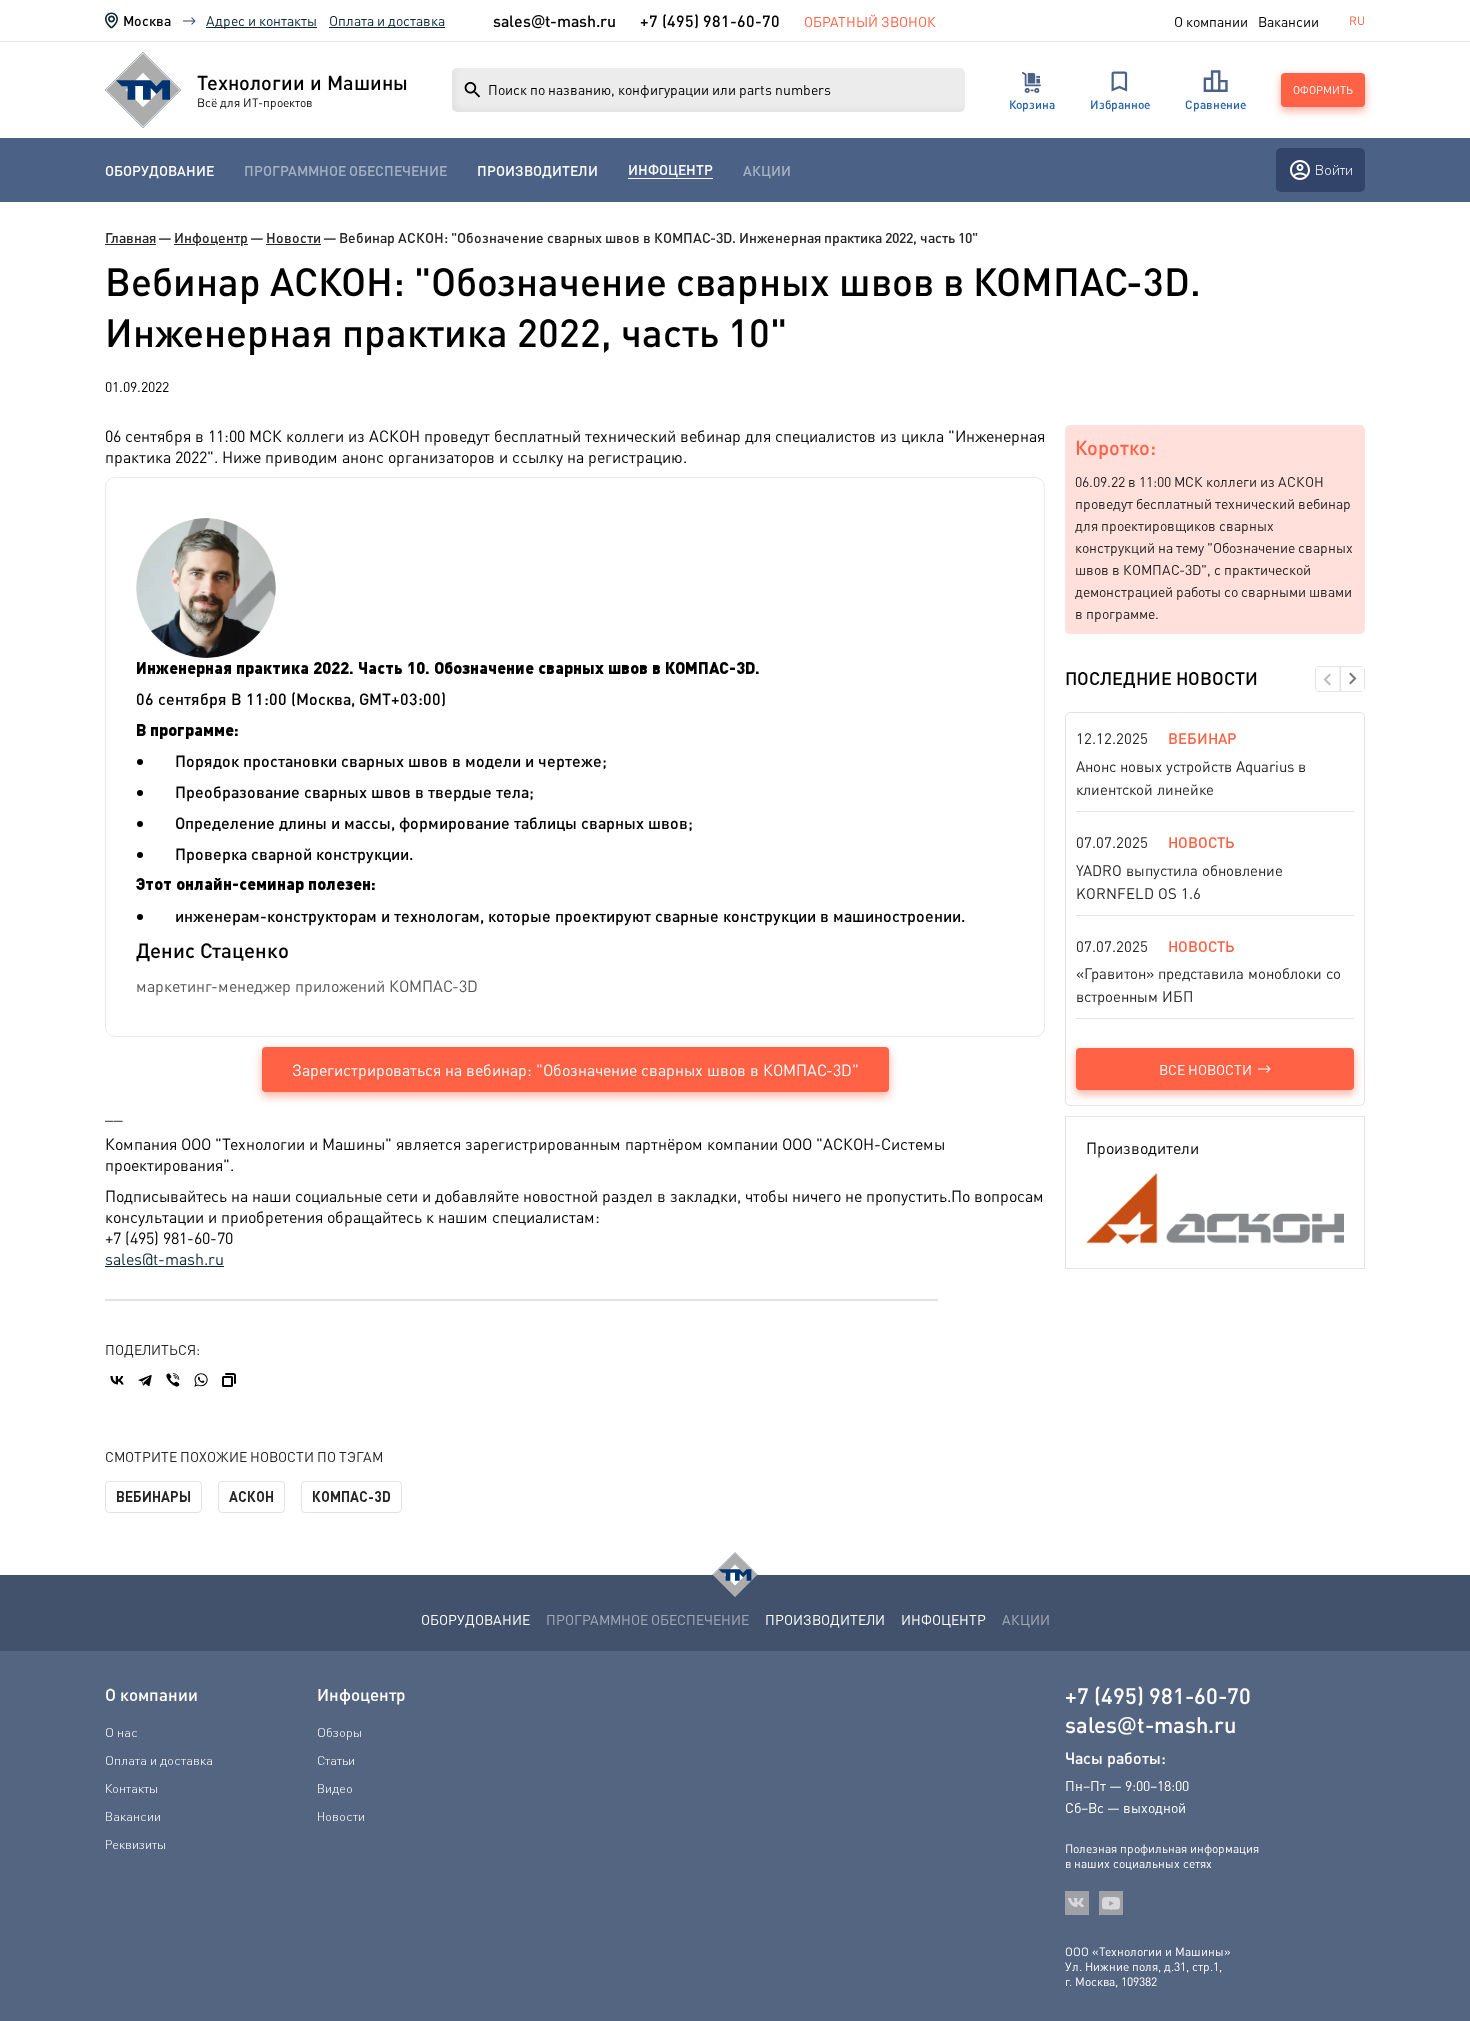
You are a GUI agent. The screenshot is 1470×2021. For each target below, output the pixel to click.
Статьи (336, 1760)
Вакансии (1288, 21)
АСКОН (251, 1496)
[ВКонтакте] (117, 1380)
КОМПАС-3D (351, 1496)
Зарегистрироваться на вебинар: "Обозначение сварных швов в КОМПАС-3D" (575, 1069)
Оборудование (159, 170)
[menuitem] (159, 170)
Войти (1334, 169)
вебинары (153, 1496)
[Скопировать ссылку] (229, 1380)
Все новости (1205, 1069)
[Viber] (173, 1380)
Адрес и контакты (261, 20)
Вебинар (1202, 738)
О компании (1211, 21)
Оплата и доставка (387, 20)
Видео (335, 1788)
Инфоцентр (670, 169)
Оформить (1323, 90)
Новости (293, 237)
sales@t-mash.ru (164, 1258)
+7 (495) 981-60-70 (710, 20)
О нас (121, 1732)
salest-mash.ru (554, 21)
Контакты (131, 1788)
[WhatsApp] (201, 1380)
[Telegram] (145, 1380)
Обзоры (339, 1732)
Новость (1201, 842)
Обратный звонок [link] (870, 21)
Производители (537, 170)
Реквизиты (135, 1844)
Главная (130, 237)
